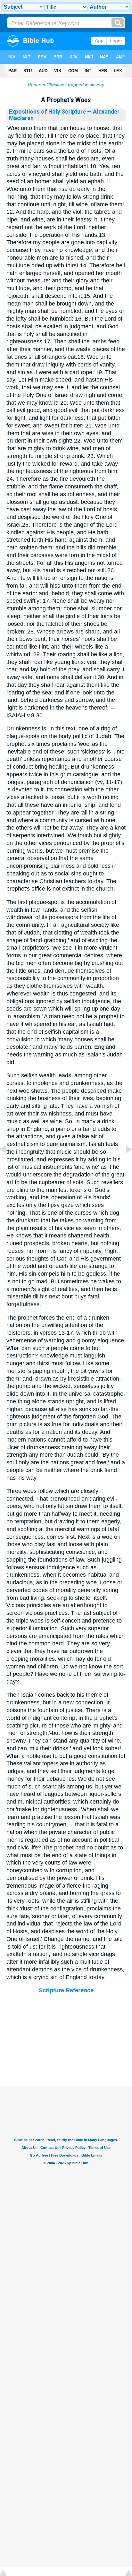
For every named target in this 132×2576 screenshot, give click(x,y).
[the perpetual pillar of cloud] (8, 1164)
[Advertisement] (66, 2046)
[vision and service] (124, 1164)
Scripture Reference (66, 1990)
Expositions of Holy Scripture (47, 112)
